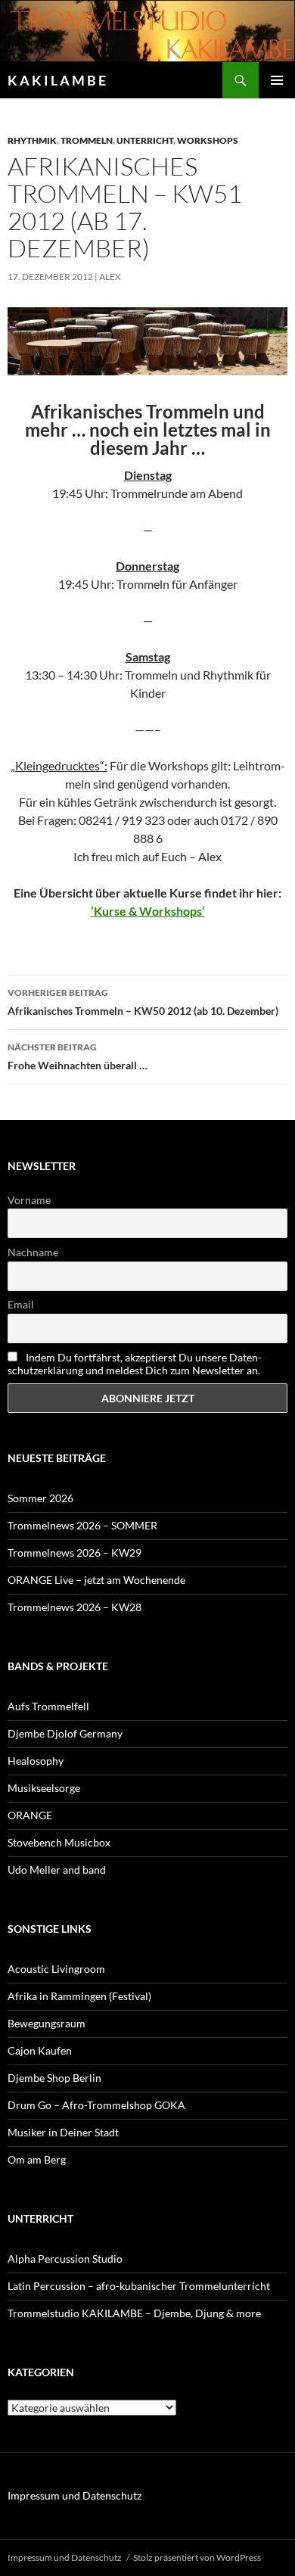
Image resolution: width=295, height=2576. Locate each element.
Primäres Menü (277, 80)
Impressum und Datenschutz (75, 2495)
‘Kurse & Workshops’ (148, 911)
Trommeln (87, 140)
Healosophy (36, 1761)
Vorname (29, 1200)
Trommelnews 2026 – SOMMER (82, 1525)
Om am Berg (37, 2159)
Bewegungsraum (47, 2023)
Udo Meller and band (57, 1870)
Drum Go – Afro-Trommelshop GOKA (96, 2105)
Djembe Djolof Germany (65, 1733)
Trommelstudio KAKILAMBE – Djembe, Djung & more (134, 2313)
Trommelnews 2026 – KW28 (75, 1607)
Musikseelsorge (44, 1788)
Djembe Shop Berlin (54, 2078)
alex (110, 277)
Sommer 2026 (40, 1498)
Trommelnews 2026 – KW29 (75, 1552)
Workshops (208, 140)
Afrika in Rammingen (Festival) (79, 1996)
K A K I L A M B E (57, 80)
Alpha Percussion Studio (65, 2259)
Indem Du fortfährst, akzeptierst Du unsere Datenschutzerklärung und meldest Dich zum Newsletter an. (135, 1364)
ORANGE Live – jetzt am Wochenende (96, 1580)
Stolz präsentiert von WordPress (197, 2557)
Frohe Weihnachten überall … (78, 1056)
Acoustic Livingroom (56, 1969)
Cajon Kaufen (40, 2050)
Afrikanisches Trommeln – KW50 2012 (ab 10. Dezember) (143, 1002)
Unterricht (145, 140)
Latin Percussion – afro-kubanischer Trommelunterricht (139, 2286)
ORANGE (30, 1815)
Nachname (33, 1252)
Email (21, 1304)
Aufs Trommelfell (48, 1706)
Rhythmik (32, 140)
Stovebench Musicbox (59, 1842)
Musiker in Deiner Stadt (63, 2132)
